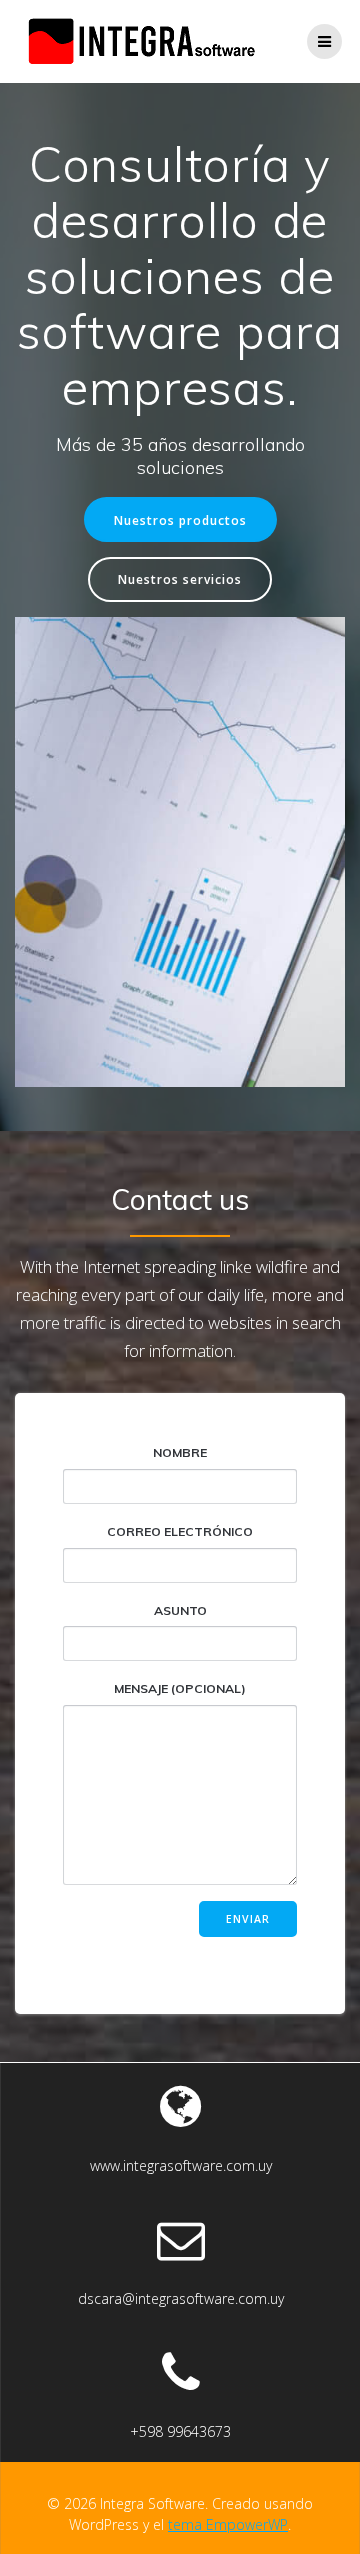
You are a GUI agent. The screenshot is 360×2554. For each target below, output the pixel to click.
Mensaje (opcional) (180, 1688)
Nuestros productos (180, 520)
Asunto (180, 1610)
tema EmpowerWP (228, 2524)
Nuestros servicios (180, 579)
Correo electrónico (180, 1531)
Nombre (180, 1452)
